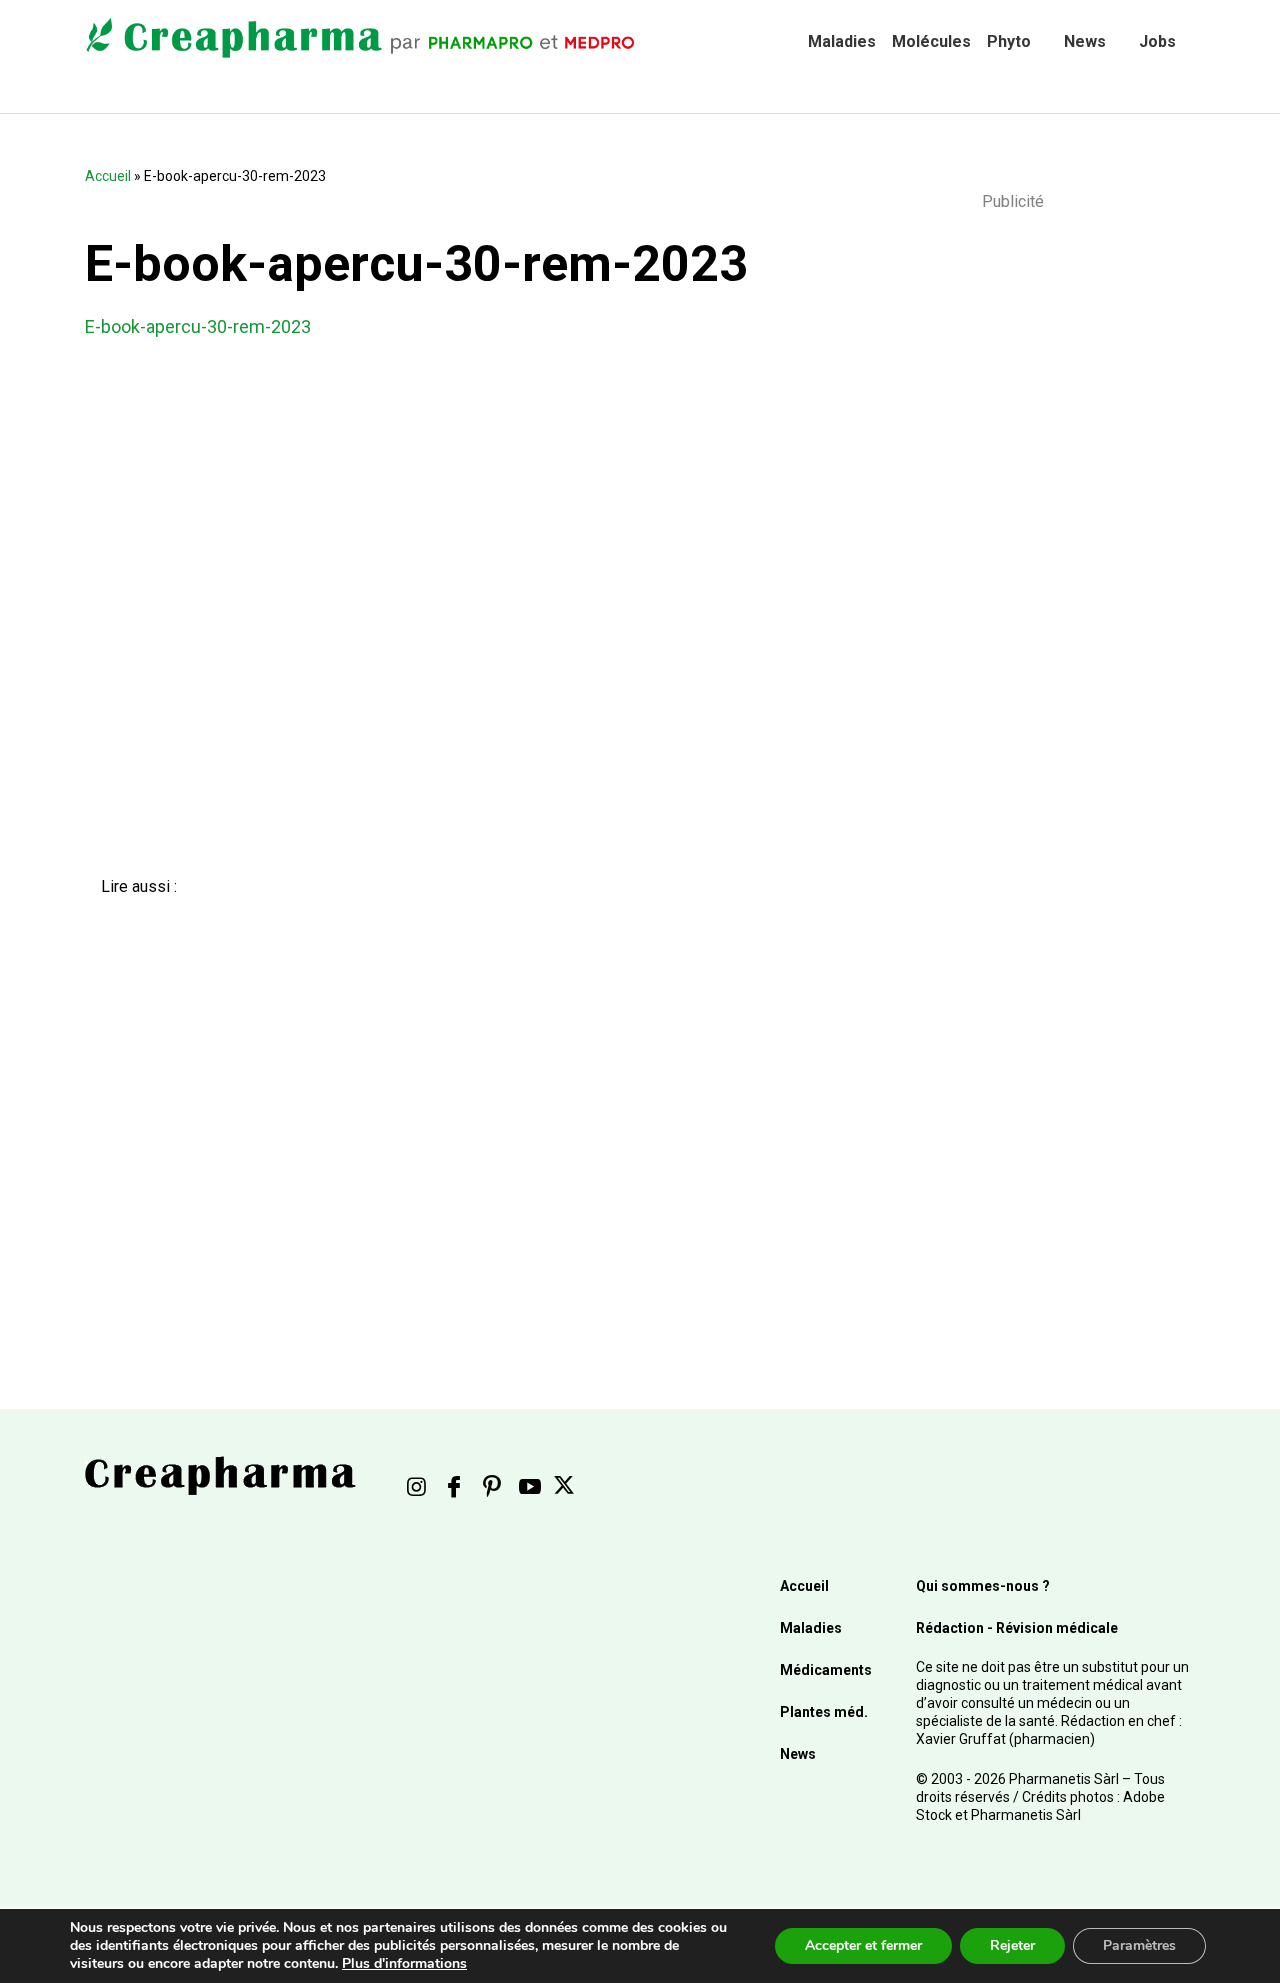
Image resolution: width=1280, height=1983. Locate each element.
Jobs (1157, 41)
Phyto (1009, 41)
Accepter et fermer (863, 1945)
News (1085, 41)
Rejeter (1012, 1945)
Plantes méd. (824, 1712)
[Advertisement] (435, 1109)
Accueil (108, 176)
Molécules (931, 41)
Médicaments (826, 1670)
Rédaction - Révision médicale (1017, 1628)
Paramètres (1139, 1945)
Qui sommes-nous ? (983, 1586)
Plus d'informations (404, 1963)
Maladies (842, 41)
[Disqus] (450, 615)
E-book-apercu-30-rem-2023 (198, 326)
